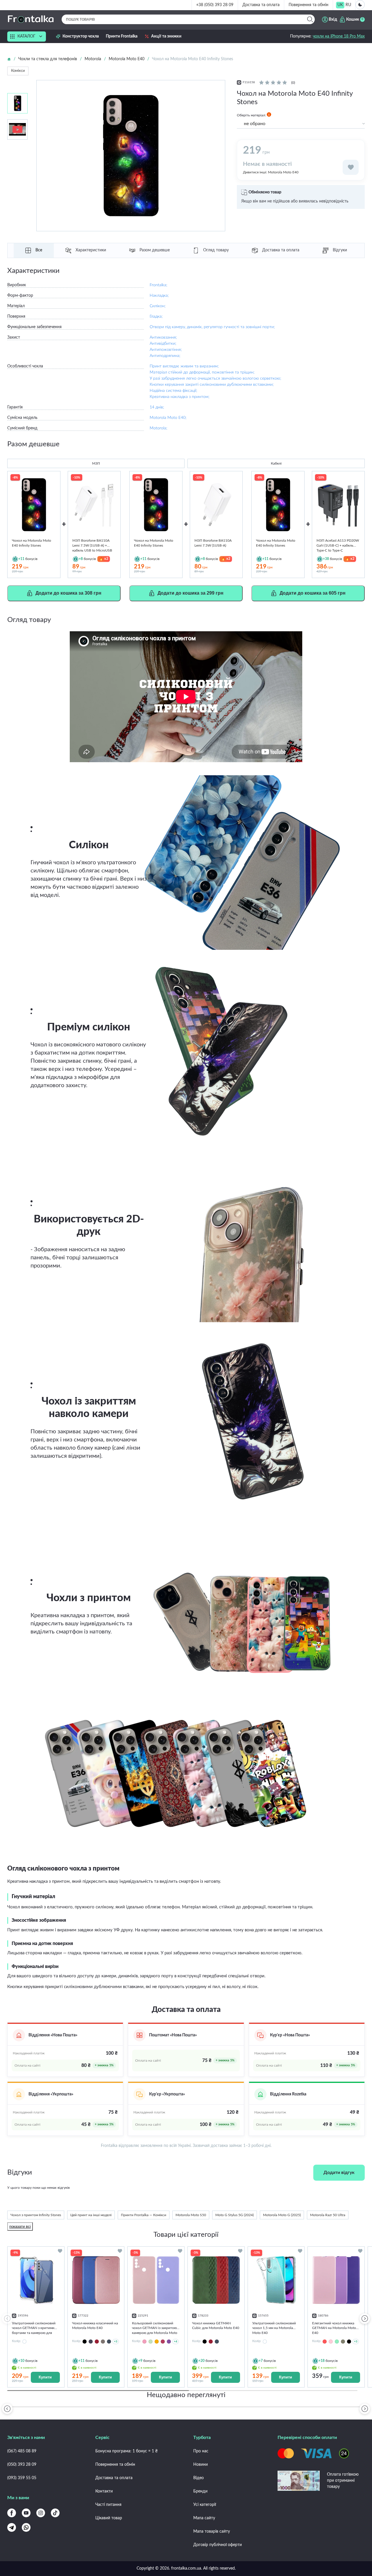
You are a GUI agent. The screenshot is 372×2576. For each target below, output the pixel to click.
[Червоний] (97, 2342)
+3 (116, 2341)
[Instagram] (41, 2513)
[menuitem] (340, 5)
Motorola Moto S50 (191, 2215)
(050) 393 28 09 (22, 2465)
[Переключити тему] (360, 5)
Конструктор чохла (81, 36)
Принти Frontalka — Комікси (144, 2215)
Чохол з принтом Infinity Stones (36, 2215)
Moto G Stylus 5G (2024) (235, 2215)
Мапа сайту (204, 2518)
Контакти (104, 2491)
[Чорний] (85, 2342)
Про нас (201, 2451)
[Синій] (109, 2342)
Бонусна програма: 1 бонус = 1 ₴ (126, 2451)
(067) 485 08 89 (22, 2451)
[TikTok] (55, 2513)
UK (340, 5)
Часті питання (108, 2505)
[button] (365, 2319)
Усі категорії (205, 2505)
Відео (198, 2478)
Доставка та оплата (261, 5)
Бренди (200, 2491)
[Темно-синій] (91, 2342)
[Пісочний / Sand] (157, 2342)
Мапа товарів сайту (212, 2531)
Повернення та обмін (308, 5)
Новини (201, 2465)
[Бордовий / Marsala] (163, 2342)
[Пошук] (310, 19)
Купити (45, 2377)
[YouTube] (26, 2513)
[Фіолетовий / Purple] (169, 2342)
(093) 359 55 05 (22, 2478)
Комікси (18, 71)
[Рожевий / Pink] (144, 2342)
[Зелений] (343, 2342)
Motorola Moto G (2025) (282, 2215)
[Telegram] (12, 2527)
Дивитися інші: (271, 172)
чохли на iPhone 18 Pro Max (339, 36)
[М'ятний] (337, 2342)
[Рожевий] (331, 2342)
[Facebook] (12, 2513)
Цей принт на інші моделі (91, 2215)
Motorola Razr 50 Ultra (328, 2215)
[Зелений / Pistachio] (151, 2342)
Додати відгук (339, 2173)
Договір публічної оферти (218, 2545)
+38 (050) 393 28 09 (215, 5)
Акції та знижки (166, 36)
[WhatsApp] (26, 2527)
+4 (176, 2341)
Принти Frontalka (122, 36)
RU (348, 5)
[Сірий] (103, 2342)
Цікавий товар (109, 2518)
